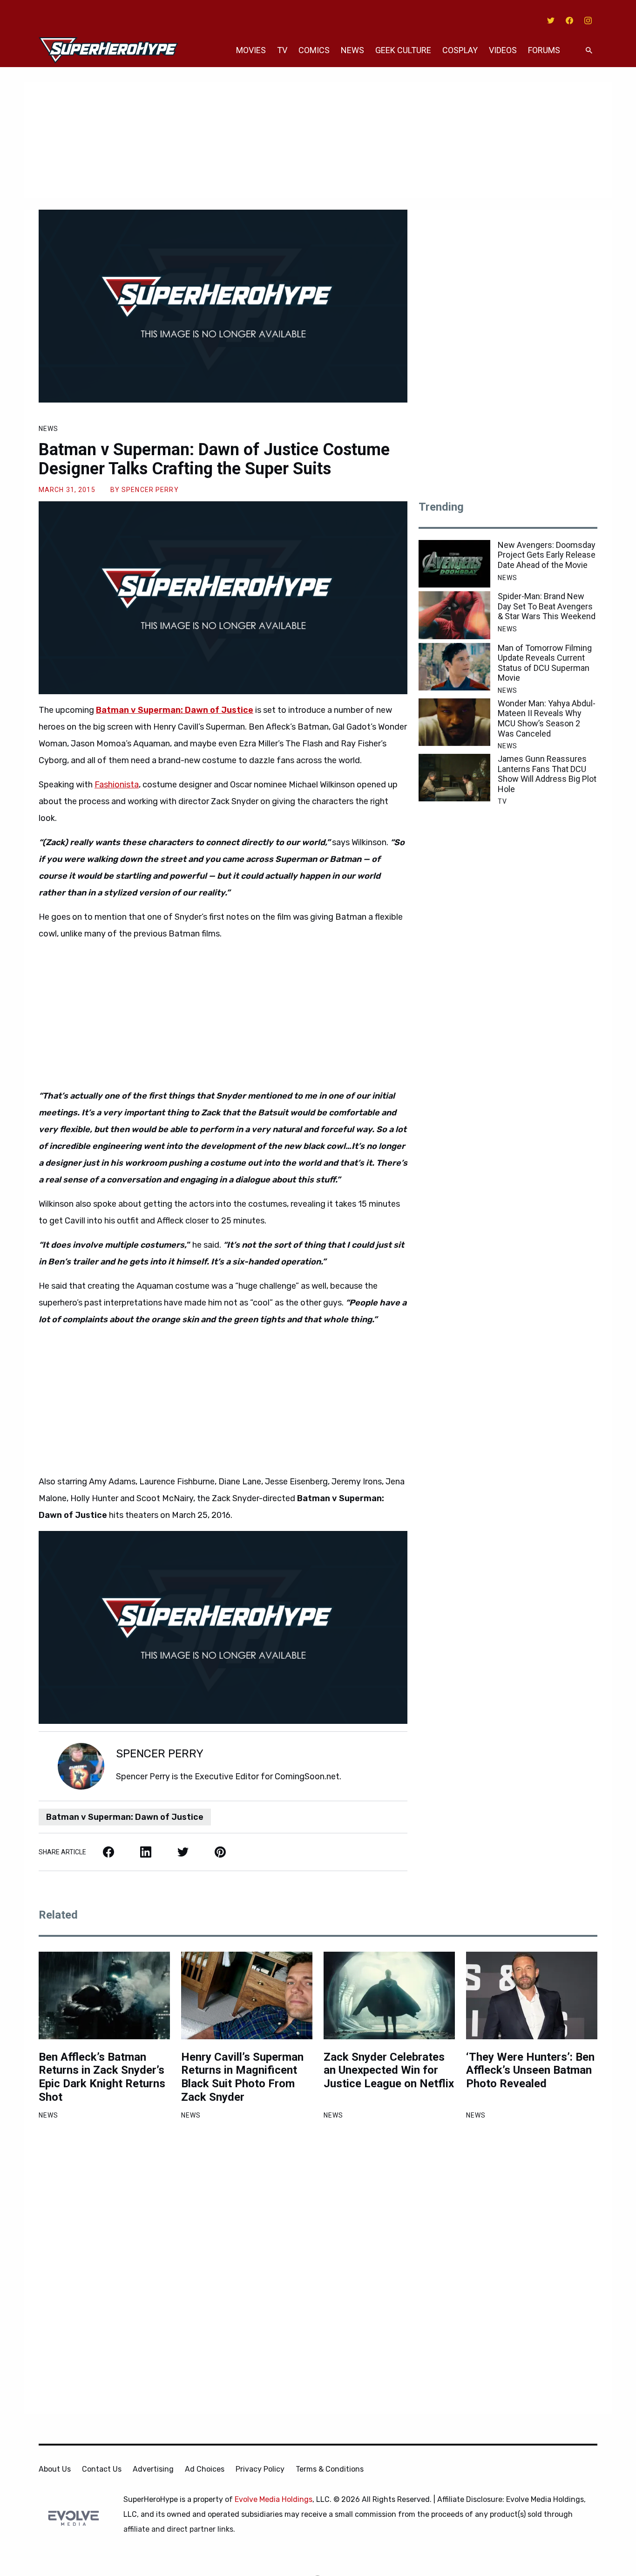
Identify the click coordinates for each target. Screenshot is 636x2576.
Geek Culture (403, 50)
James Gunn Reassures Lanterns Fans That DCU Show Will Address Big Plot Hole (547, 774)
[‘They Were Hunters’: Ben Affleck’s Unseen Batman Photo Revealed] (532, 1995)
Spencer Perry (150, 490)
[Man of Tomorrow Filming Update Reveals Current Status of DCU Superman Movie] (454, 667)
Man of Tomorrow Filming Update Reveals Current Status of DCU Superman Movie (545, 663)
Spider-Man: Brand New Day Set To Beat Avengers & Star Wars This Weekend (547, 606)
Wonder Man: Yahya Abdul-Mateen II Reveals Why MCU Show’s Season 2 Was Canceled (547, 718)
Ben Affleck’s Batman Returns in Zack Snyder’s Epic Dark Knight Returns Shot (102, 2077)
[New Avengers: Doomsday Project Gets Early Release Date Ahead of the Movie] (454, 564)
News (352, 50)
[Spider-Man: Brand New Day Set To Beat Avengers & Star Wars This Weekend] (454, 615)
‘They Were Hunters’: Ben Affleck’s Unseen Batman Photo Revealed (530, 2070)
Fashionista (117, 785)
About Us (55, 2469)
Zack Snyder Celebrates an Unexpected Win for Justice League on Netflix (389, 2070)
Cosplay (460, 50)
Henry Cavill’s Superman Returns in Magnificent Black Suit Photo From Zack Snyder (242, 2077)
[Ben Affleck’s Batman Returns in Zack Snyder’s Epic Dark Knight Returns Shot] (104, 1995)
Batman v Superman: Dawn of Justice (125, 1817)
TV (282, 50)
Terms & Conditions (330, 2469)
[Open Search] (589, 51)
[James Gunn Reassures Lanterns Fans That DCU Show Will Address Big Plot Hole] (454, 778)
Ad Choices (205, 2469)
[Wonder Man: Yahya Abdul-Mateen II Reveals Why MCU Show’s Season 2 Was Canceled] (454, 722)
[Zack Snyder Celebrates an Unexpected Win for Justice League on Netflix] (389, 1995)
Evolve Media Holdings (274, 2499)
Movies (251, 50)
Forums (544, 50)
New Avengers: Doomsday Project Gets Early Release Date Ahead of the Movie (547, 555)
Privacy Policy (260, 2469)
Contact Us (102, 2469)
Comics (314, 50)
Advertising (153, 2469)
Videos (503, 50)
